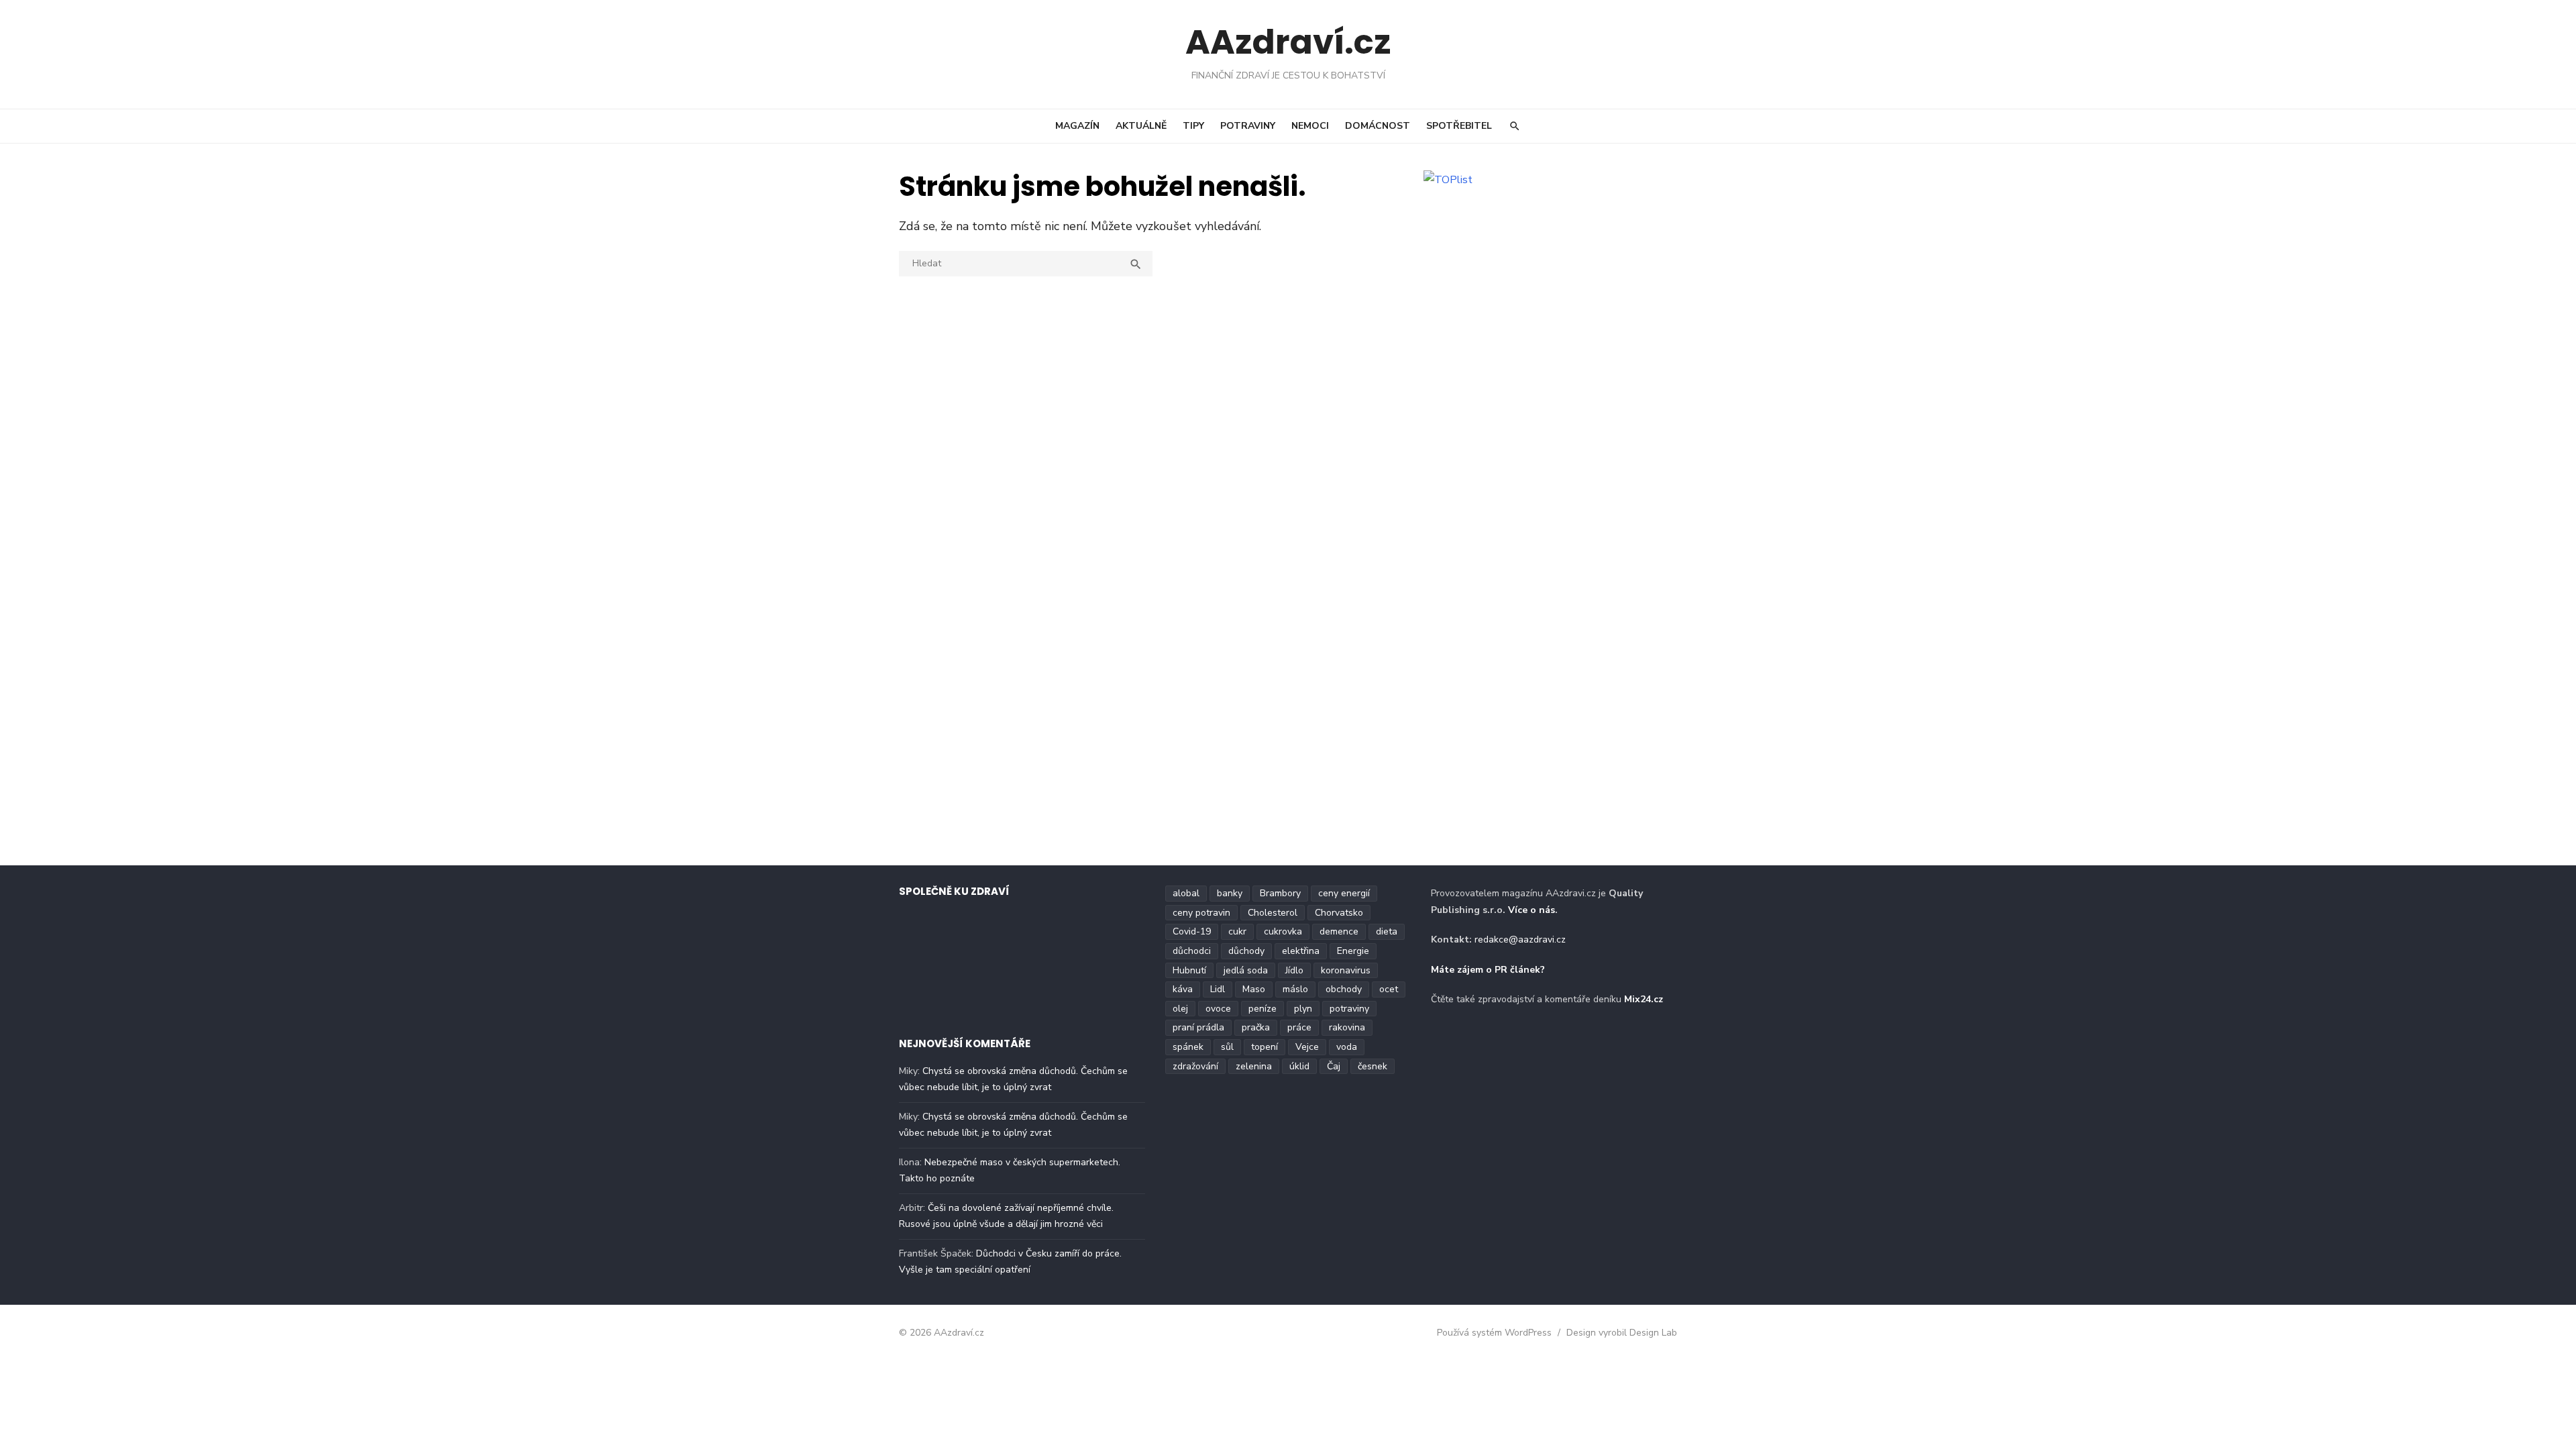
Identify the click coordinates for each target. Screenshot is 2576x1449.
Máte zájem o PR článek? (1488, 970)
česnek (1373, 1066)
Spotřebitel (1459, 126)
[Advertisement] (1541, 290)
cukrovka (1283, 931)
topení (1265, 1047)
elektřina (1301, 951)
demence (1339, 931)
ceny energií (1344, 893)
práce (1299, 1027)
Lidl (1218, 989)
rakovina (1347, 1027)
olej (1180, 1009)
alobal (1186, 893)
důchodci (1192, 951)
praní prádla (1198, 1027)
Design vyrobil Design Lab (1622, 1333)
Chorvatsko (1339, 913)
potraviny (1349, 1009)
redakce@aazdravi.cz (1520, 940)
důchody (1246, 951)
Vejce (1307, 1047)
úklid (1299, 1066)
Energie (1353, 951)
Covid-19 (1192, 931)
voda (1347, 1047)
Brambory (1280, 893)
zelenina (1254, 1066)
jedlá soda (1246, 970)
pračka (1256, 1027)
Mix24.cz (1644, 999)
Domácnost (1378, 126)
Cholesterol (1273, 913)
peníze (1263, 1009)
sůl (1227, 1047)
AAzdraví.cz (1288, 42)
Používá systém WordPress (1494, 1333)
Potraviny (1248, 126)
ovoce (1218, 1009)
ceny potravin (1201, 913)
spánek (1188, 1047)
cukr (1237, 931)
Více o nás (1532, 910)
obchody (1344, 989)
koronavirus (1346, 970)
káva (1183, 989)
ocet (1389, 989)
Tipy (1193, 126)
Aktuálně (1141, 126)
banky (1230, 893)
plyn (1303, 1009)
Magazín (1077, 126)
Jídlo (1294, 970)
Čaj (1334, 1066)
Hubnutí (1189, 970)
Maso (1254, 989)
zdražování (1195, 1066)
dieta (1387, 931)
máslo (1295, 989)
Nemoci (1310, 126)
